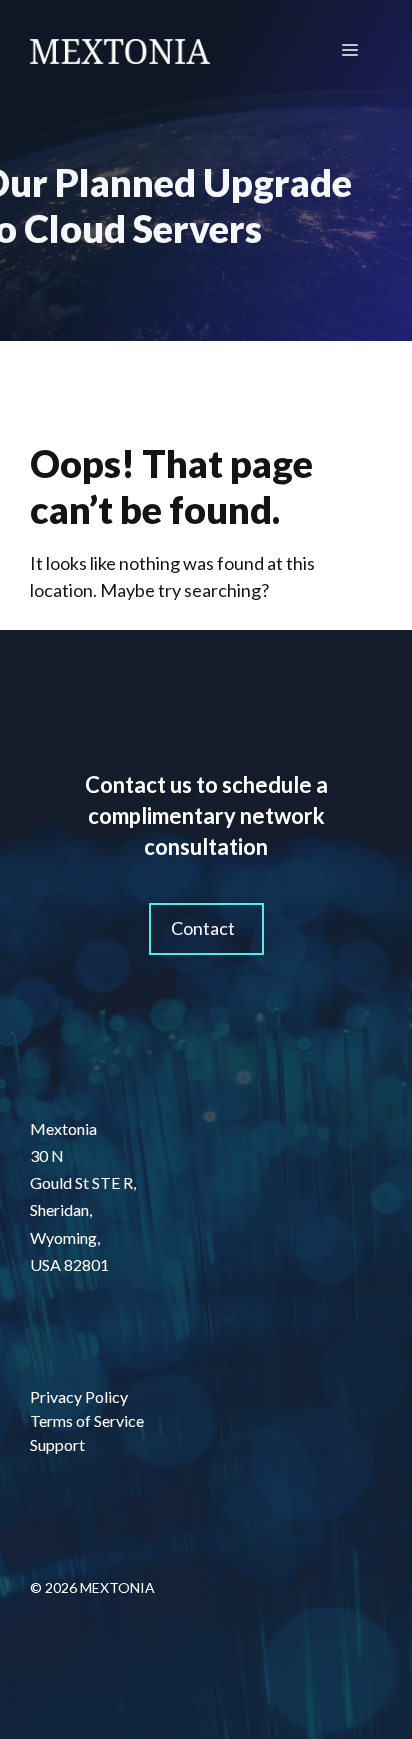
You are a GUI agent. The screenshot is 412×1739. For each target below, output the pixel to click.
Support (57, 1444)
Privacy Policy (79, 1396)
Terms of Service (87, 1420)
